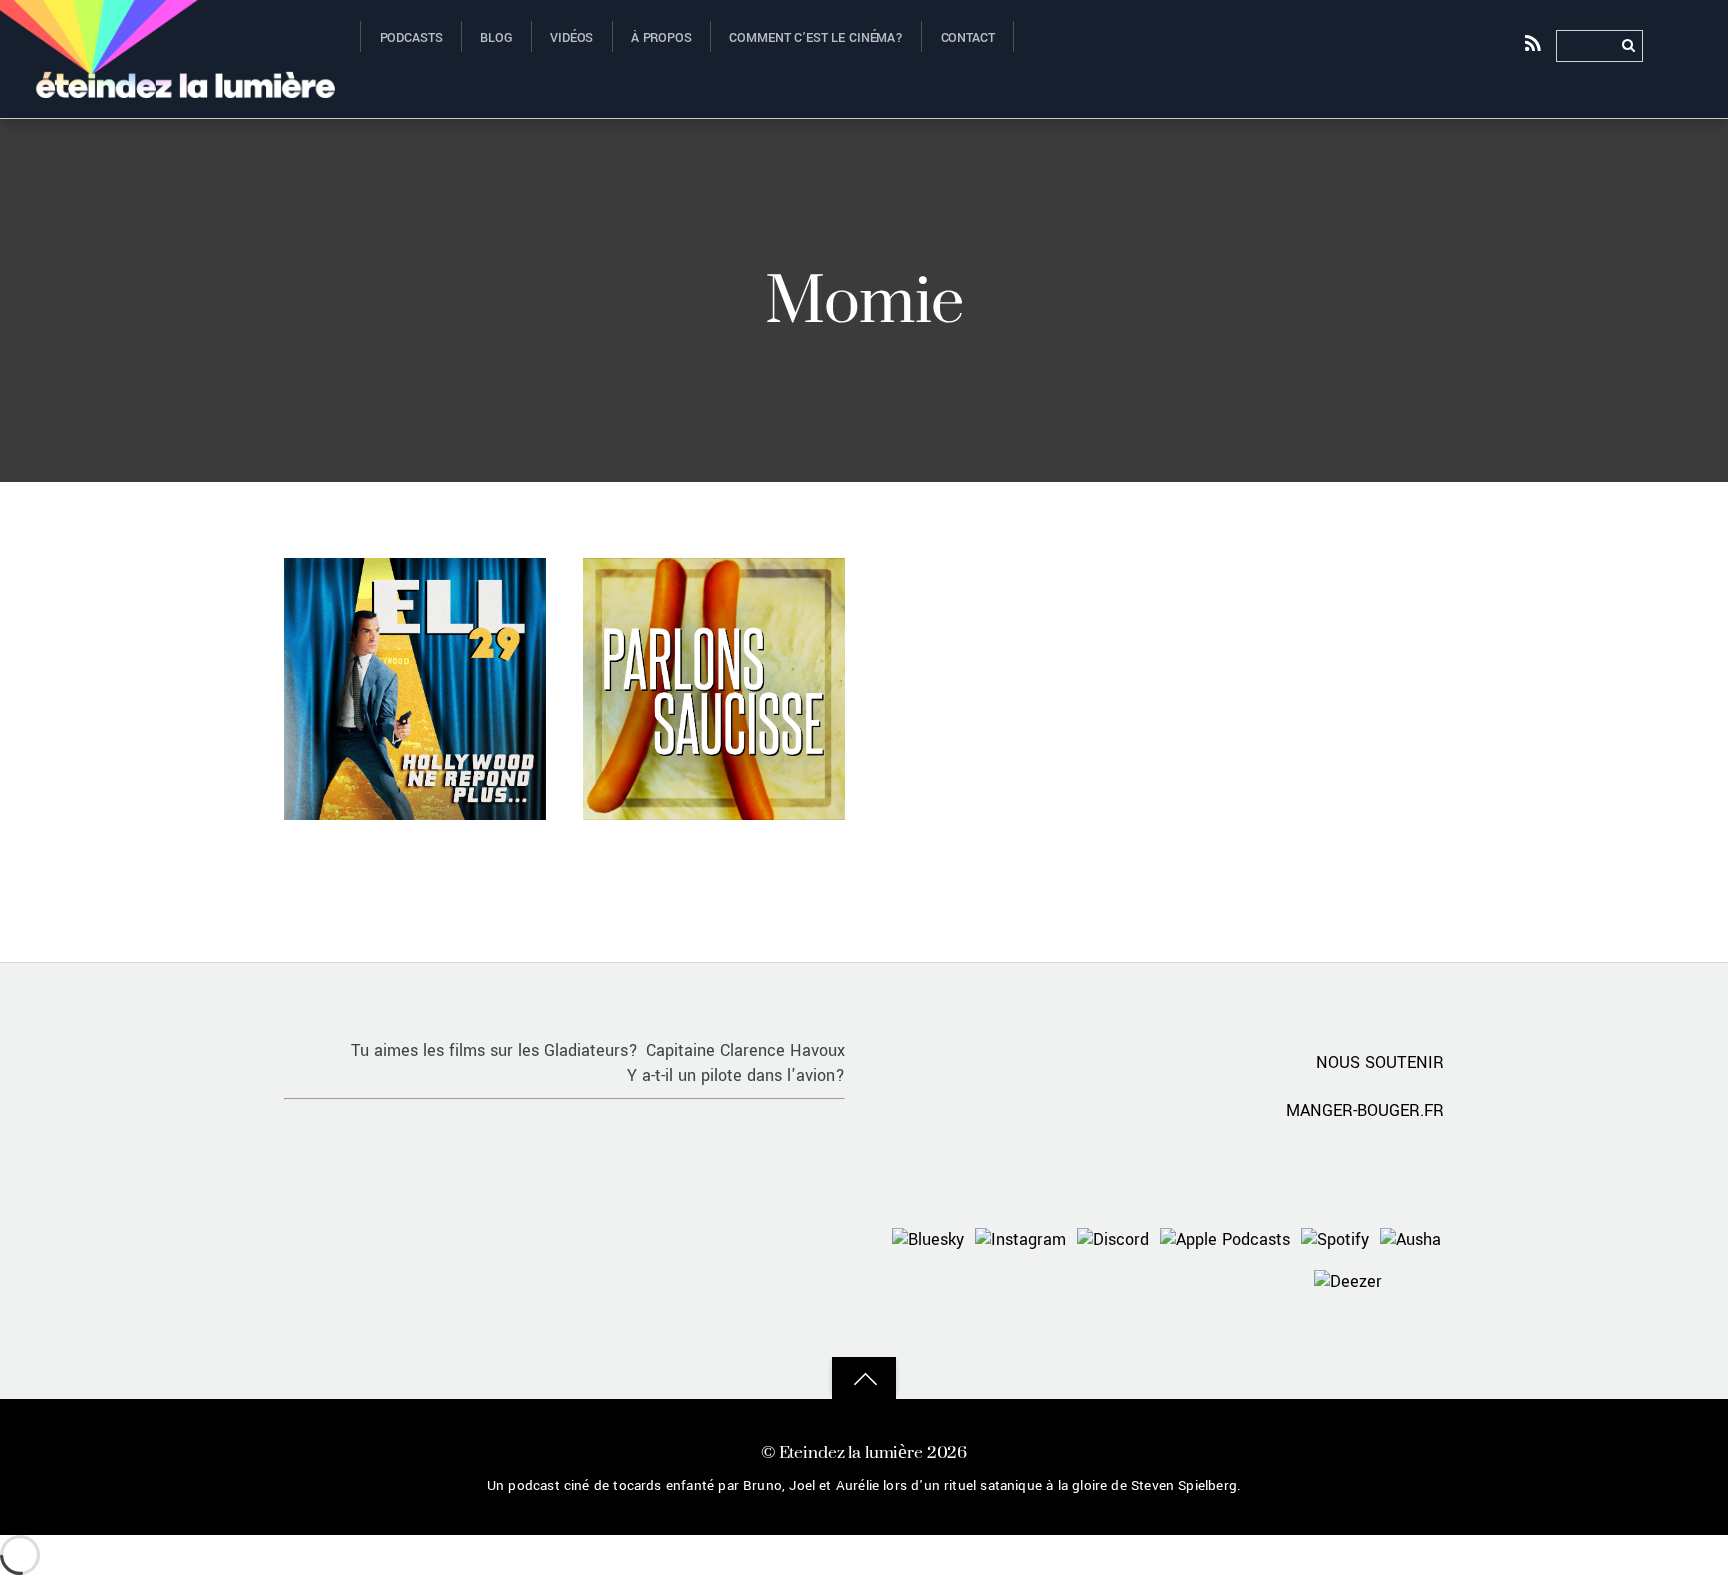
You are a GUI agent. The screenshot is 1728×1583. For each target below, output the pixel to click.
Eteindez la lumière (851, 1451)
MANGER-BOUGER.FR (1365, 1110)
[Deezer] (1348, 1280)
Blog (496, 38)
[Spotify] (1335, 1238)
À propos (661, 38)
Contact (968, 38)
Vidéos (571, 38)
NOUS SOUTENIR (1380, 1062)
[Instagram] (1020, 1238)
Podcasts (411, 38)
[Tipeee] (1417, 1280)
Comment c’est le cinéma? (816, 38)
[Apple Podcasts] (1225, 1238)
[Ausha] (1410, 1238)
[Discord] (1113, 1238)
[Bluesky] (928, 1238)
